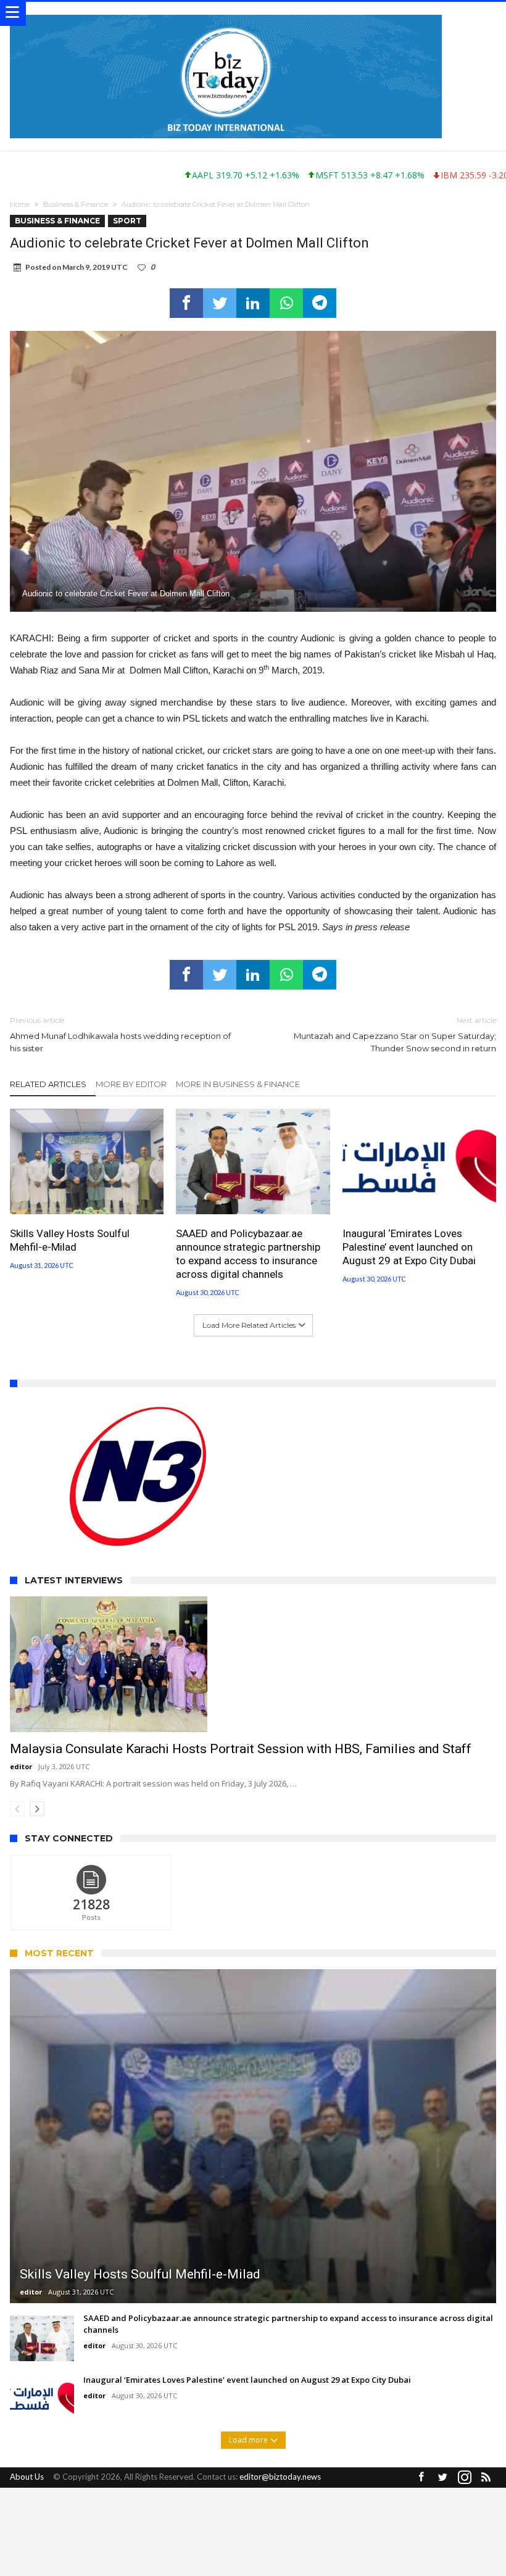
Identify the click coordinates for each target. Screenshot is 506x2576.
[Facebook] (421, 2478)
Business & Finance (76, 204)
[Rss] (486, 2478)
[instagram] (465, 2478)
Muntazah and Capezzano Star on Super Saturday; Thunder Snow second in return (395, 1034)
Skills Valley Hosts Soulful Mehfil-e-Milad (70, 1240)
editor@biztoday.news (280, 2477)
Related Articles (48, 1084)
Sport (127, 221)
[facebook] (186, 303)
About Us (27, 2477)
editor (21, 1766)
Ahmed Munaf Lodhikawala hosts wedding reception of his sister (120, 1034)
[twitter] (220, 303)
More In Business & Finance (238, 1084)
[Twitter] (443, 2478)
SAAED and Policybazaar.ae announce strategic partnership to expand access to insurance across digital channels (248, 1254)
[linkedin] (253, 303)
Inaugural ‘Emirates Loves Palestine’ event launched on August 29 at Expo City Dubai (409, 1247)
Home (20, 204)
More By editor (131, 1084)
